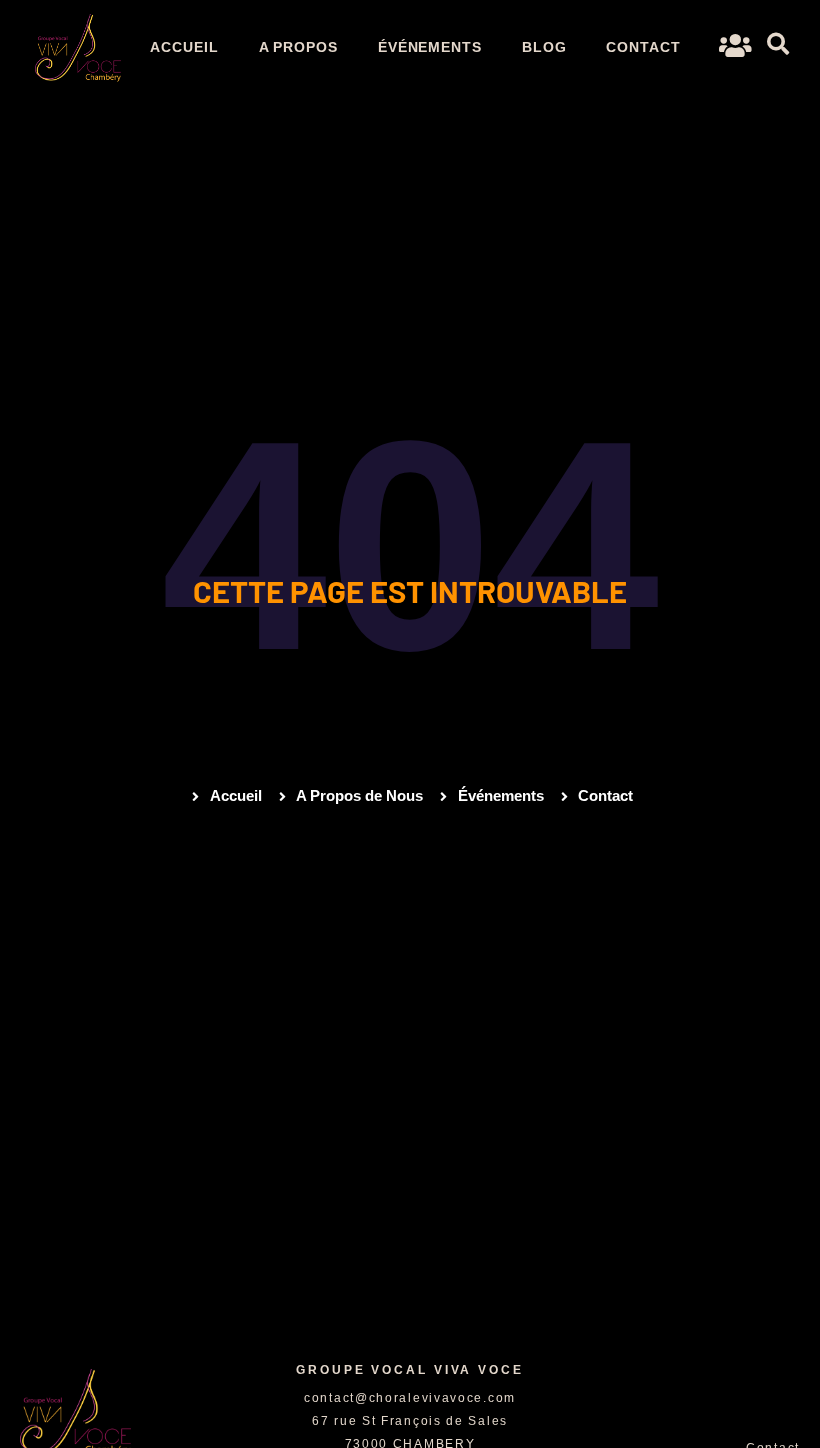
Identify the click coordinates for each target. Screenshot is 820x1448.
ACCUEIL (184, 47)
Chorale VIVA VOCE (82, 1354)
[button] (778, 44)
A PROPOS (298, 47)
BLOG (544, 47)
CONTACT (643, 47)
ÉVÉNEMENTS (430, 47)
